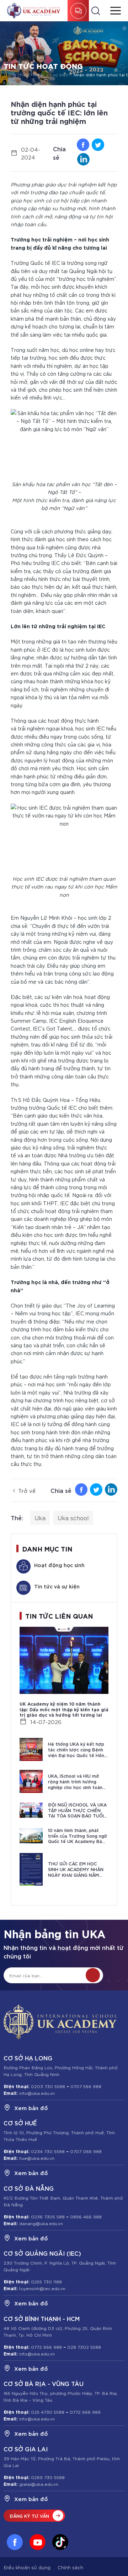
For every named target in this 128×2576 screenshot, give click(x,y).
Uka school (73, 1518)
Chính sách (70, 2567)
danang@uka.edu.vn (40, 2223)
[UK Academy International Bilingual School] (34, 11)
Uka (40, 1518)
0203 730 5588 (48, 2086)
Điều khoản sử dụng (27, 2567)
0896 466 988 (86, 2216)
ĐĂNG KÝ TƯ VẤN (29, 2516)
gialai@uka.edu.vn (38, 2484)
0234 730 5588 (48, 2151)
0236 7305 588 (48, 2216)
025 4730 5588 (48, 2412)
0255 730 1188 (46, 2281)
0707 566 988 (86, 2086)
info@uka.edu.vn (36, 2093)
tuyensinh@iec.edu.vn (42, 2288)
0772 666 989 (85, 2412)
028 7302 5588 (84, 2347)
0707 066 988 (86, 2151)
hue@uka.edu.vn (36, 2158)
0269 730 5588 (48, 2477)
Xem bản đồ (31, 2108)
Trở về (27, 1490)
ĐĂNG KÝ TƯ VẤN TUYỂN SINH (78, 11)
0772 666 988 (46, 2347)
